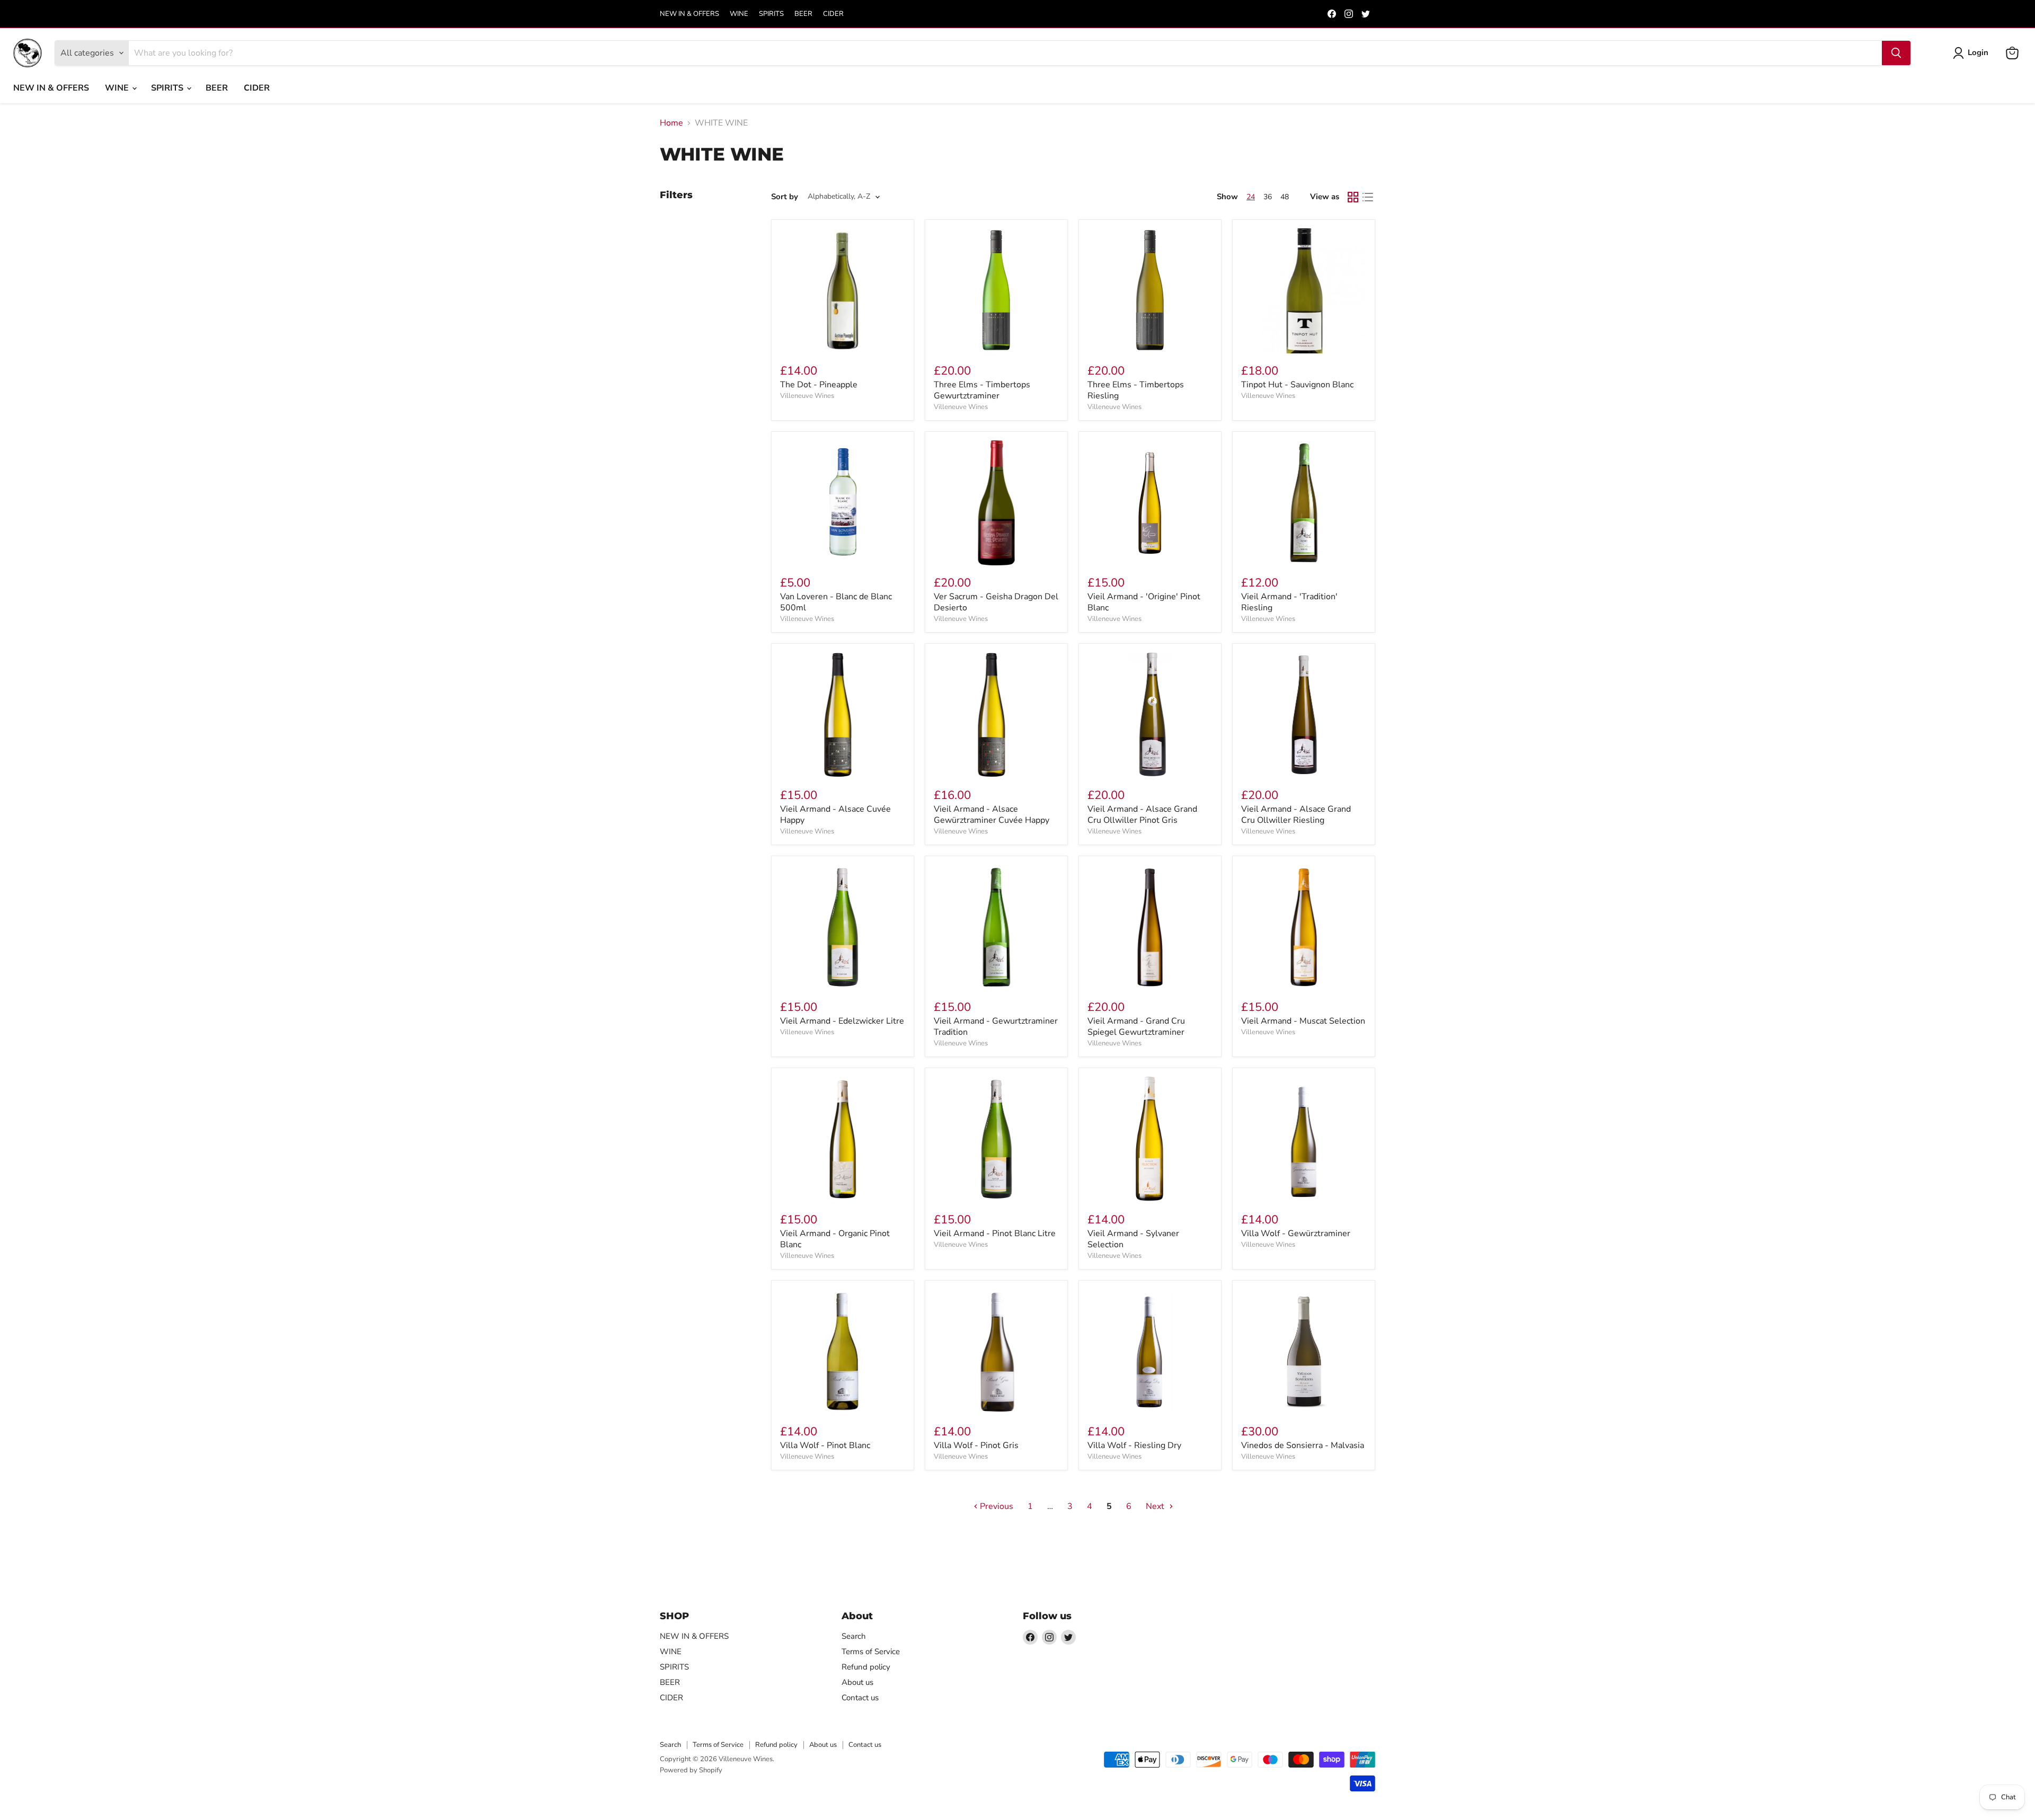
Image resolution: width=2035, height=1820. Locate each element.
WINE (739, 14)
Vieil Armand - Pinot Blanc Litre (995, 1233)
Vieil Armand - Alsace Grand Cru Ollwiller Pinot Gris (1142, 815)
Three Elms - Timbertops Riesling (1136, 390)
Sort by (785, 197)
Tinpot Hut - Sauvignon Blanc (1297, 385)
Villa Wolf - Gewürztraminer (1296, 1233)
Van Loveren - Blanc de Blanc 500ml (836, 602)
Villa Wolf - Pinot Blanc (825, 1445)
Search (854, 1636)
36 (1268, 197)
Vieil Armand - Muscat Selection (1303, 1021)
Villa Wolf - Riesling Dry (1134, 1445)
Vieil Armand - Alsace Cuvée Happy (835, 815)
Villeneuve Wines (807, 396)
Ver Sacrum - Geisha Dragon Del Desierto (996, 602)
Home (671, 123)
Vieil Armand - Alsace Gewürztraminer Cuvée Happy (992, 815)
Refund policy (866, 1667)
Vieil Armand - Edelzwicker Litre (842, 1021)
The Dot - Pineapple (819, 385)
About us (857, 1682)
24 (1251, 197)
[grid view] (1353, 197)
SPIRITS (771, 14)
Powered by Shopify (691, 1770)
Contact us (860, 1698)
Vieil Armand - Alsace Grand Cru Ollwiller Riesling (1296, 815)
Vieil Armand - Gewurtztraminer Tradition (996, 1027)
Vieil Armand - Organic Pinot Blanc (835, 1239)
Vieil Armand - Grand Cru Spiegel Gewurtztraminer (1136, 1027)
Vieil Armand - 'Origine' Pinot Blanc (1144, 602)
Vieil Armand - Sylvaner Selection (1133, 1239)
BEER (803, 14)
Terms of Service (871, 1652)
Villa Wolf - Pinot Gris (976, 1445)
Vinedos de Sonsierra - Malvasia (1303, 1445)
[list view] (1368, 197)
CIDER (833, 14)
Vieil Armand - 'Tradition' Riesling (1289, 602)
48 (1285, 197)
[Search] (1896, 53)
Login (1978, 52)
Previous (996, 1506)
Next (1156, 1506)
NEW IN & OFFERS (689, 14)
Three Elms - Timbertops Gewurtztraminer (982, 390)
